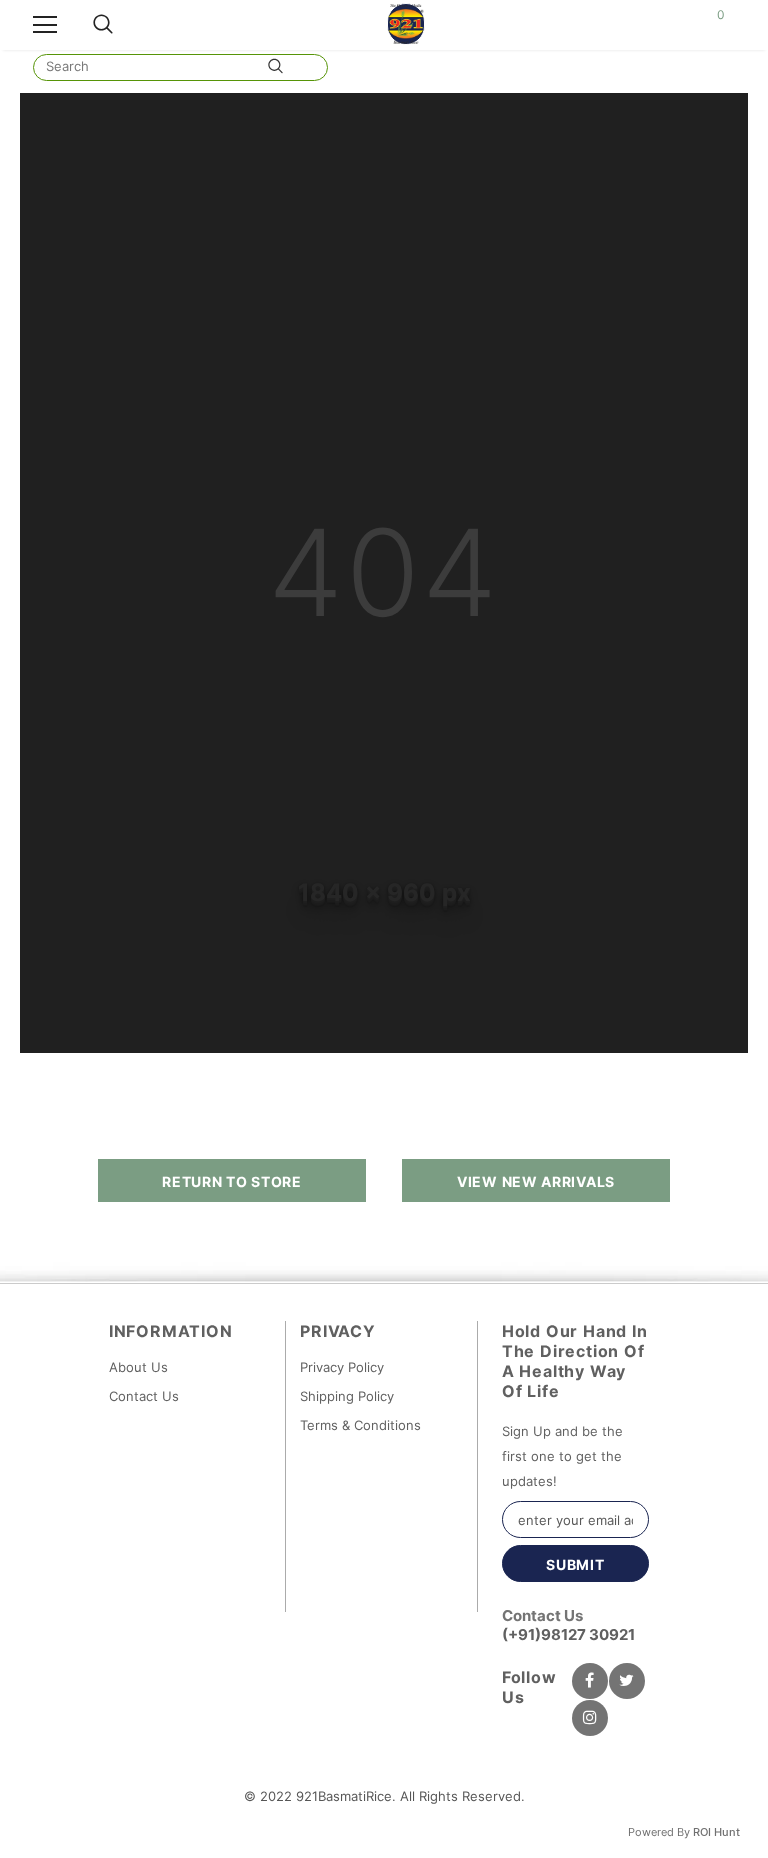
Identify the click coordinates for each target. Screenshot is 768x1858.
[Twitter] (627, 1681)
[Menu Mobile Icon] (45, 25)
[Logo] (406, 24)
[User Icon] (672, 25)
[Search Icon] (103, 25)
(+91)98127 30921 (568, 1634)
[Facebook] (590, 1681)
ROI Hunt (716, 1832)
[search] (148, 66)
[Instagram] (590, 1718)
